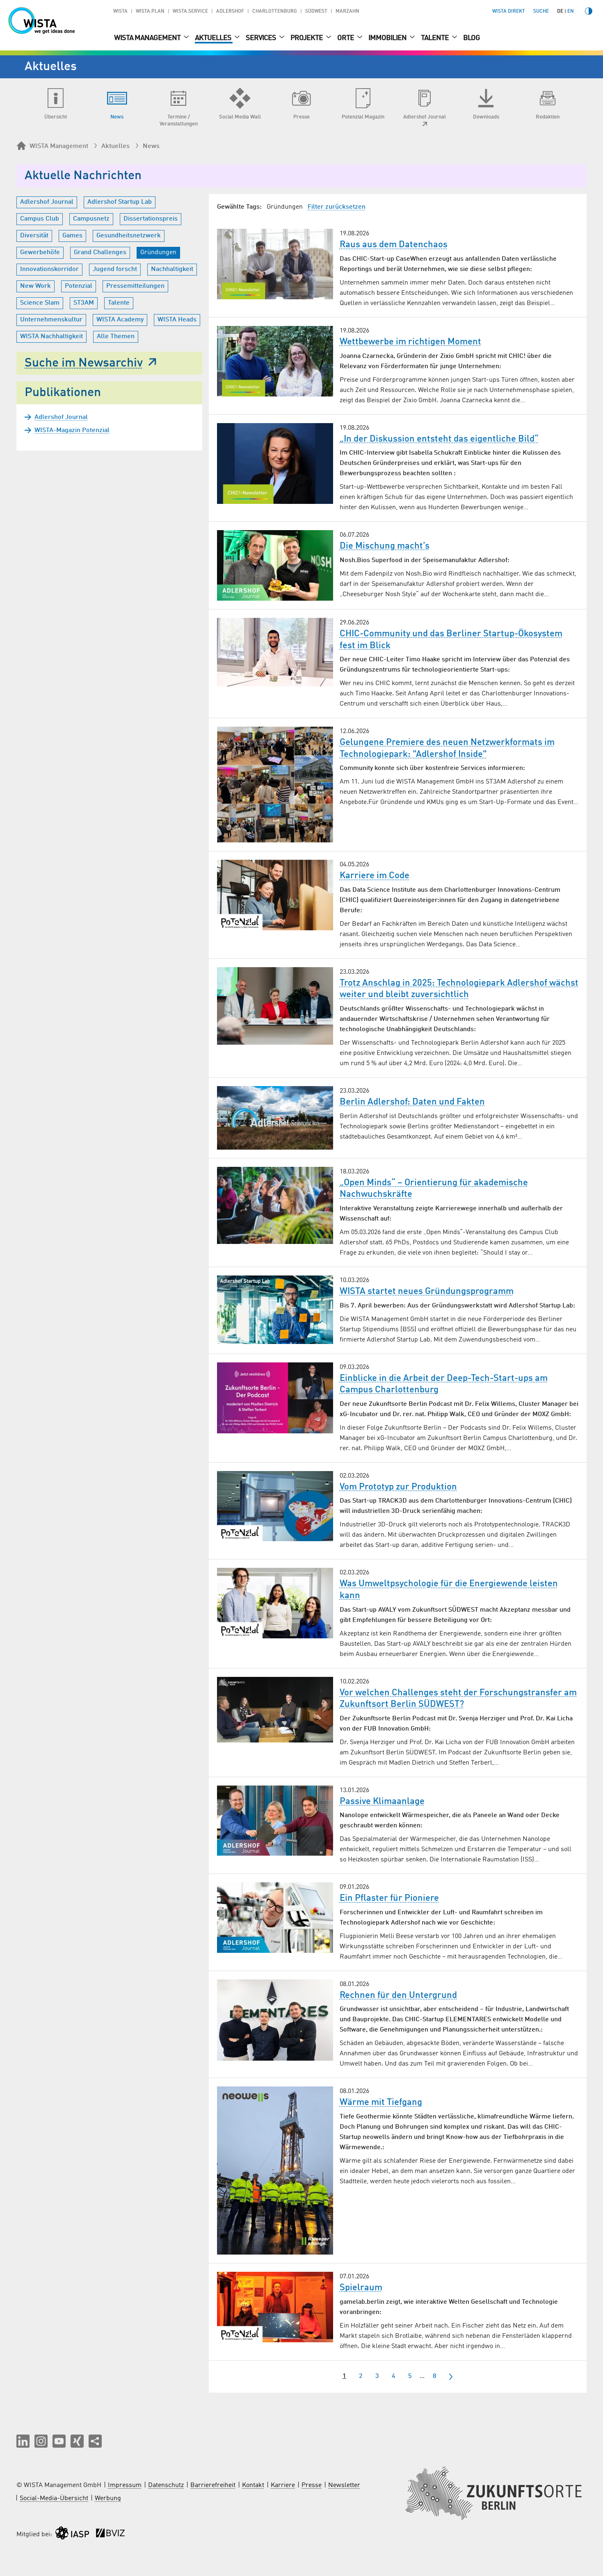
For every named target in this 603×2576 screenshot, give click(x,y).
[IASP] (72, 2535)
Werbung (108, 2499)
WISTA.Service (190, 11)
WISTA (120, 11)
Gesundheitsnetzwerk (129, 236)
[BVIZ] (110, 2535)
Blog (472, 38)
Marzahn (347, 11)
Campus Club (40, 219)
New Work (35, 286)
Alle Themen (116, 337)
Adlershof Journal (47, 202)
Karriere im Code (375, 876)
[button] (23, 2441)
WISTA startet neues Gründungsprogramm (427, 1291)
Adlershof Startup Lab (120, 202)
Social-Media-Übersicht (54, 2499)
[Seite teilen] (95, 2441)
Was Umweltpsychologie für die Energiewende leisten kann (449, 1590)
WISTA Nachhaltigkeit (51, 337)
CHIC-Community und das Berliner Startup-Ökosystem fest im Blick (451, 640)
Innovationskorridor (49, 269)
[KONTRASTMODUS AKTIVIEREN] (589, 11)
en (571, 11)
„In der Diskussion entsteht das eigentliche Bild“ (439, 439)
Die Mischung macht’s (385, 546)
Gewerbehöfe (40, 253)
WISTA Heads (177, 320)
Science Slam (40, 303)
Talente (435, 38)
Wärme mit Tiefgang (381, 2102)
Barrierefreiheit (213, 2485)
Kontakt (253, 2485)
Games (72, 236)
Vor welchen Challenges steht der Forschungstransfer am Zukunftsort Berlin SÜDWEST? (458, 1699)
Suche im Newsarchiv (84, 363)
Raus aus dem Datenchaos (394, 245)
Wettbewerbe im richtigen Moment (410, 342)
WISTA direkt (509, 11)
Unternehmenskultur (51, 320)
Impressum (125, 2485)
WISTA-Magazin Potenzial (72, 430)
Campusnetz (91, 219)
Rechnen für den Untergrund (398, 1995)
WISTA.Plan (150, 11)
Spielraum (361, 2288)
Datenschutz (166, 2485)
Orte (346, 38)
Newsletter (344, 2485)
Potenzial (79, 286)
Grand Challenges (100, 253)
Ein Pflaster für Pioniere (389, 1898)
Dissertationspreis (151, 219)
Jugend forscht (115, 269)
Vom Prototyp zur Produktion (398, 1487)
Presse (312, 2485)
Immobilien (388, 38)
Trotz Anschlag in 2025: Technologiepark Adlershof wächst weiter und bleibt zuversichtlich (459, 989)
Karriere (283, 2485)
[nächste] (451, 2377)
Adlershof (230, 11)
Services (262, 38)
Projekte (307, 38)
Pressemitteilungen (135, 286)
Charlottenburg (275, 11)
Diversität (34, 236)
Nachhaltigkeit (172, 269)
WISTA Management (148, 38)
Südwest (316, 11)
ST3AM (84, 303)
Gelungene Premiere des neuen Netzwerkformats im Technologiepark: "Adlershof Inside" (447, 748)
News (151, 146)
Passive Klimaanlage (382, 1802)
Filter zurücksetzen (337, 207)
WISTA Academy (120, 320)
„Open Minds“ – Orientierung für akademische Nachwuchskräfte (434, 1189)
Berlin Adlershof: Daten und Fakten (412, 1102)
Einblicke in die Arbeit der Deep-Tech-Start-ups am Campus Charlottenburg (444, 1384)
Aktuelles (214, 38)
